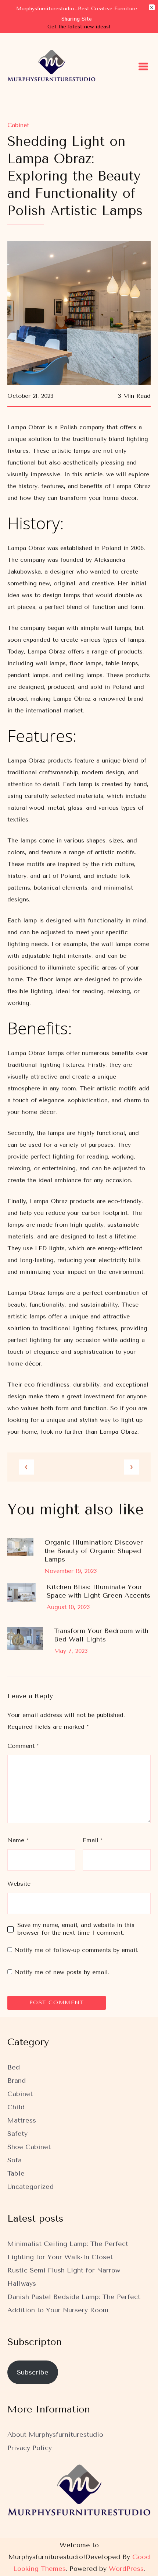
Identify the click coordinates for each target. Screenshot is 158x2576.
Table (16, 2173)
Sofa (15, 2160)
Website (19, 1884)
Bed (14, 2067)
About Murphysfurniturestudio (55, 2435)
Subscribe (33, 2372)
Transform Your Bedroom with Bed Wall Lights (101, 1635)
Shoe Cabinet (29, 2147)
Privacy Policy (30, 2448)
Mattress (22, 2120)
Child (16, 2107)
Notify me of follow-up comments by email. (76, 1950)
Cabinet (18, 125)
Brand (17, 2081)
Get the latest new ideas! (79, 27)
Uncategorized (30, 2187)
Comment (23, 1746)
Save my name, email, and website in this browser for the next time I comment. (76, 1929)
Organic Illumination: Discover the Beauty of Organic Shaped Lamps (94, 1551)
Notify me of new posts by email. (62, 1972)
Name (18, 1840)
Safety (17, 2134)
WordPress (126, 2569)
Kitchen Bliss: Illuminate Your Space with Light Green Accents (98, 1591)
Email (93, 1840)
